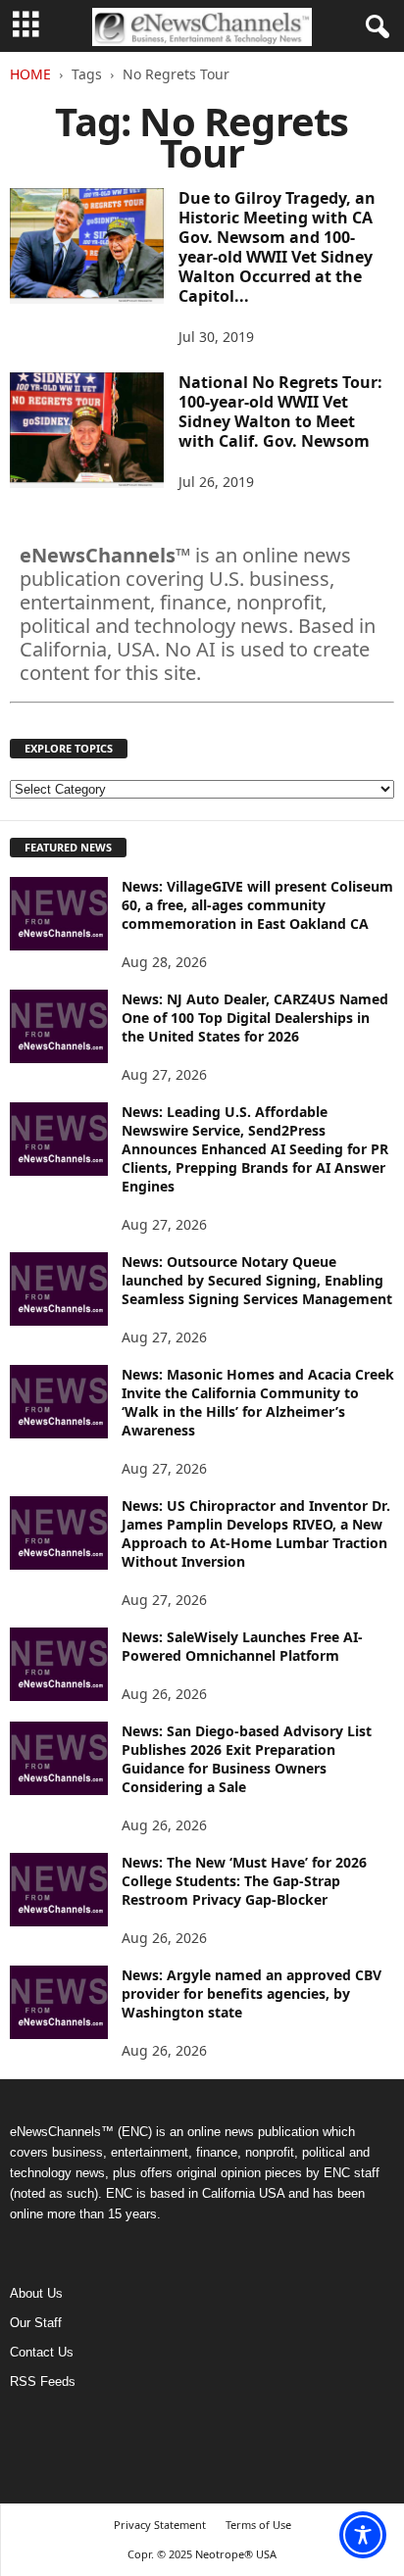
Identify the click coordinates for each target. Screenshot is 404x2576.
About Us (36, 2293)
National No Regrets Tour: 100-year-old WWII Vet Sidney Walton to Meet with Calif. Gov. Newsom (280, 412)
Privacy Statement (160, 2525)
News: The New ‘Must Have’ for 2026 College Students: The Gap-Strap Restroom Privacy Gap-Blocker (244, 1881)
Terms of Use (258, 2525)
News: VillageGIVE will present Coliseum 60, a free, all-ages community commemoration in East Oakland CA (257, 905)
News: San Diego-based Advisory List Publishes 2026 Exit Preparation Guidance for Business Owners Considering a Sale (247, 1759)
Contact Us (42, 2352)
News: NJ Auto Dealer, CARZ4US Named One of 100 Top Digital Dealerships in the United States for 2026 (255, 1018)
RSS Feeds (43, 2382)
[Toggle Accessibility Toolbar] (363, 2535)
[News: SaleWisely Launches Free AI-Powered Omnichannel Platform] (59, 1664)
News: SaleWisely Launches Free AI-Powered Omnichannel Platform (242, 1646)
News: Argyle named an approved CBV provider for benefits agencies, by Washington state (252, 1993)
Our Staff (36, 2323)
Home (30, 74)
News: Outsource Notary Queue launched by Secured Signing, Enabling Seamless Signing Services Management (257, 1280)
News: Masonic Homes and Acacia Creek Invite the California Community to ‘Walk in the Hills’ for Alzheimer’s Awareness (258, 1402)
